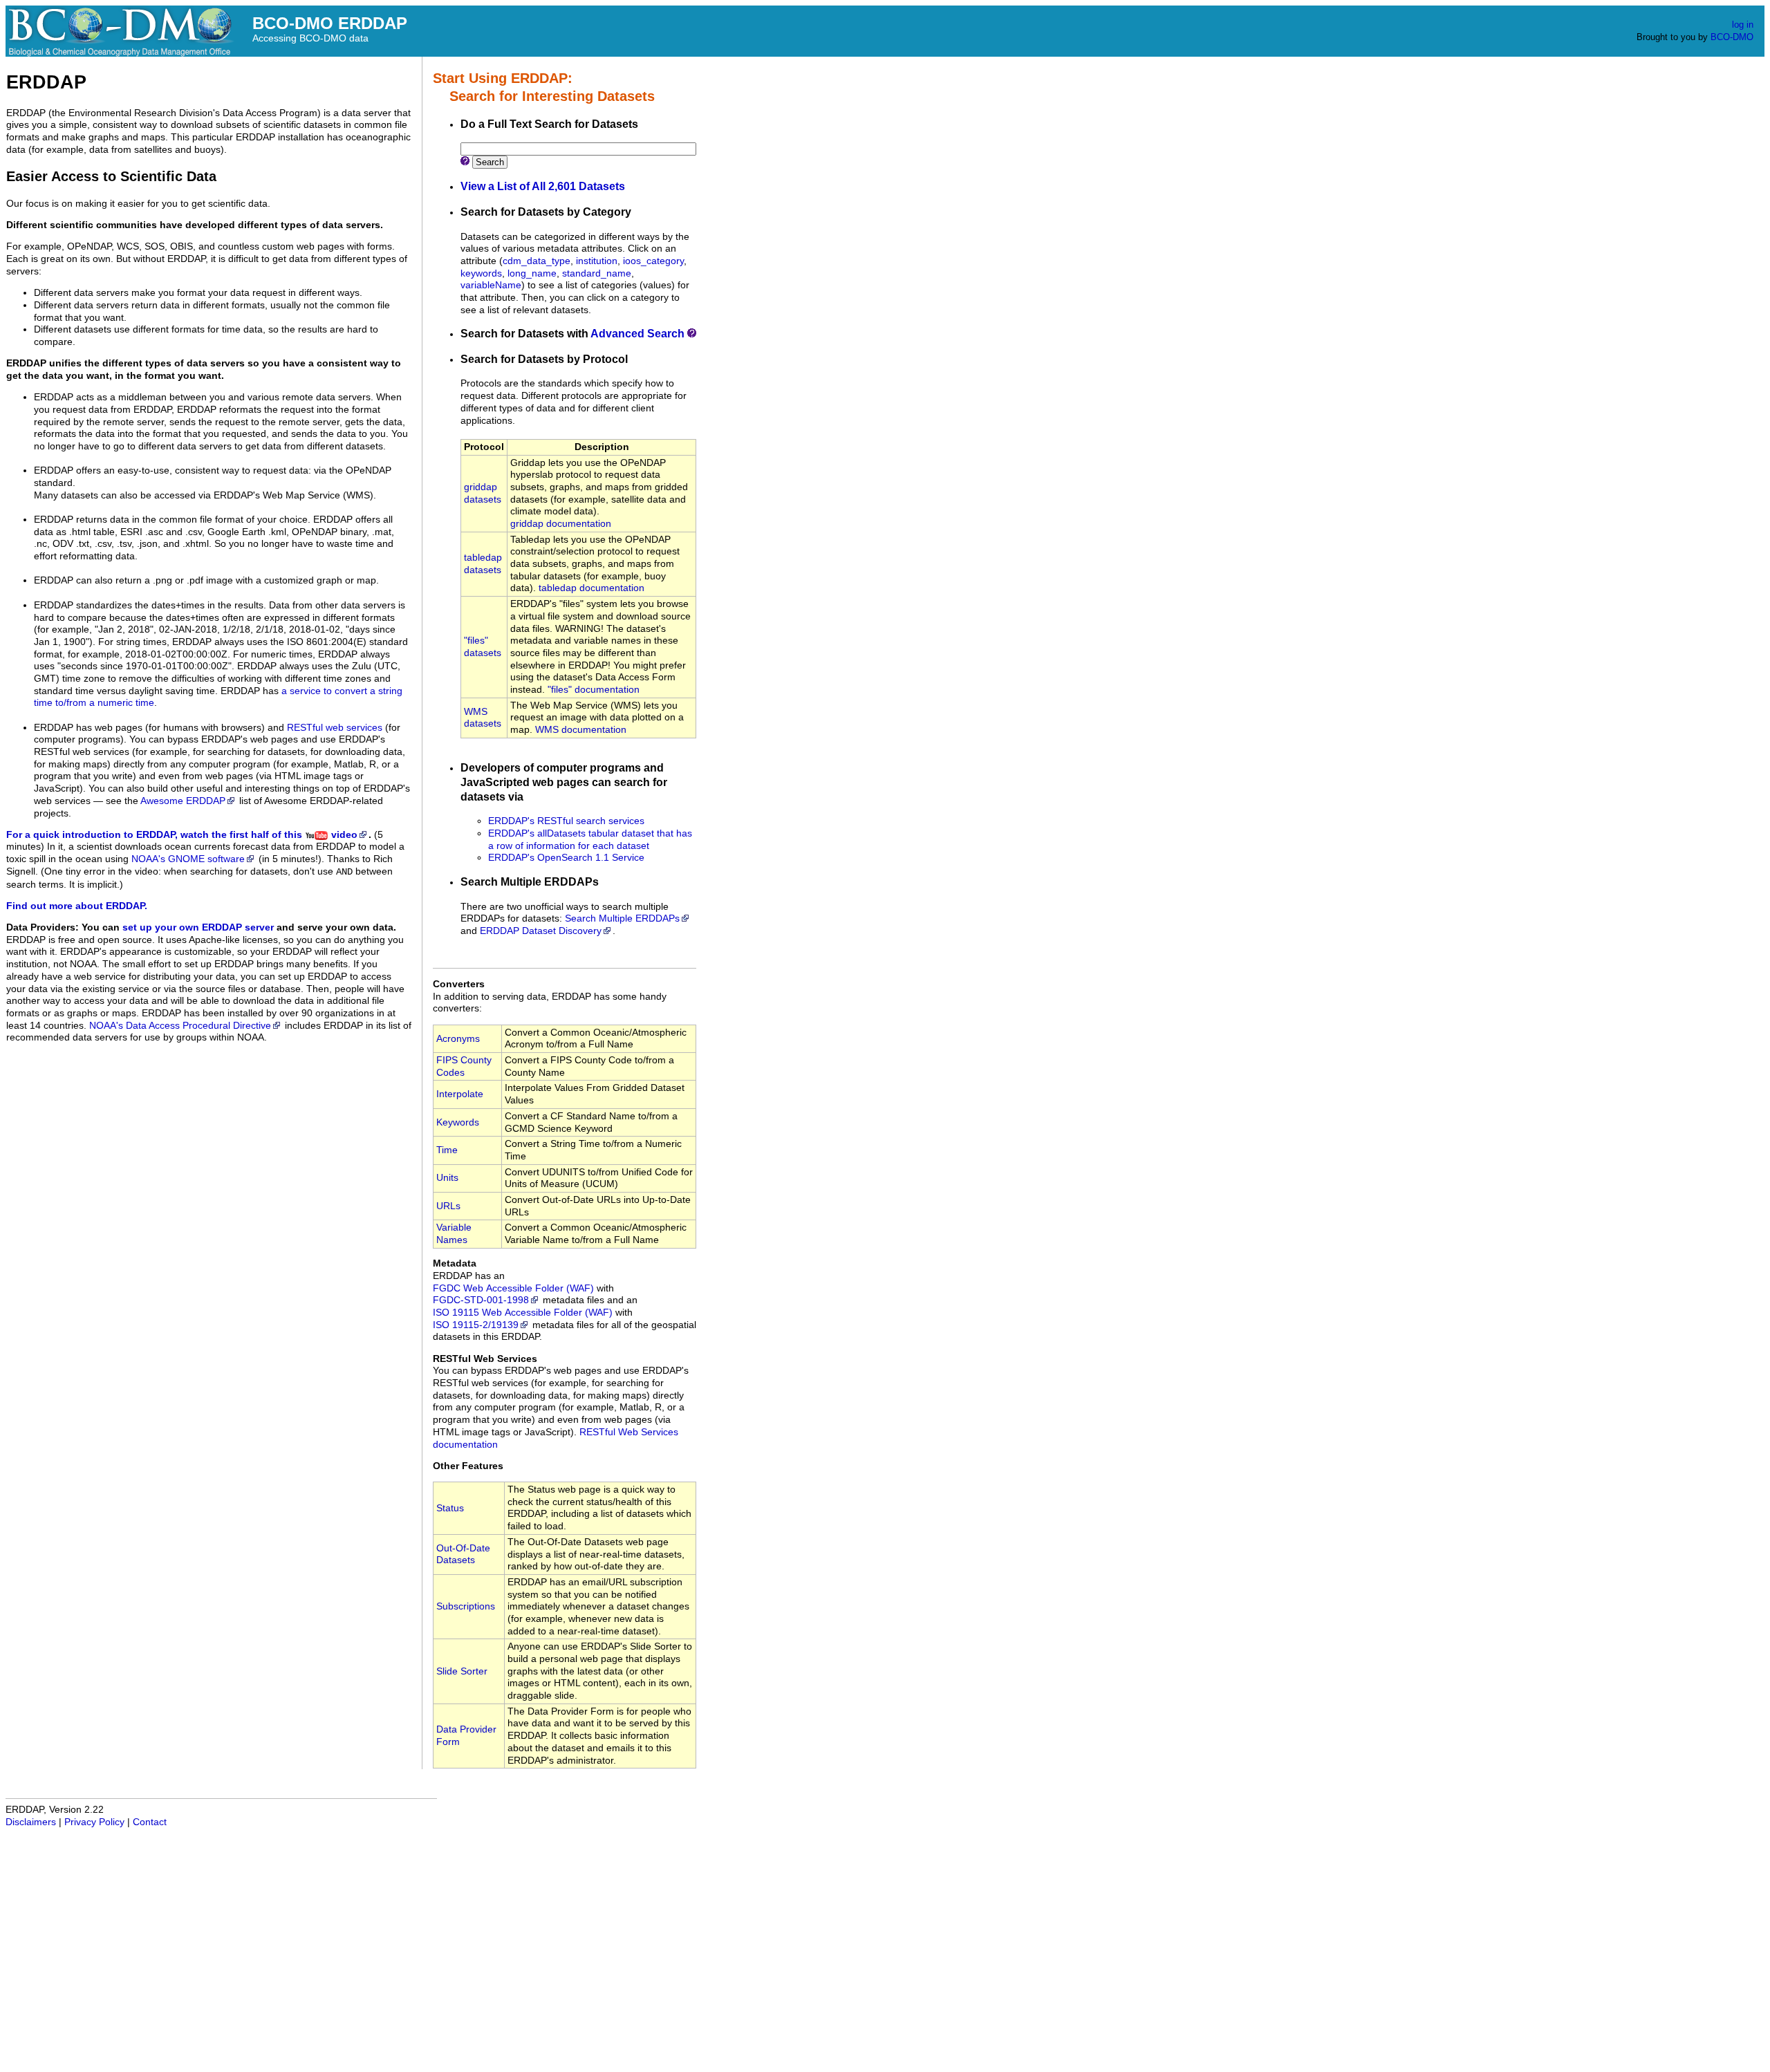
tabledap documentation (591, 588)
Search (490, 162)
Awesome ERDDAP (183, 801)
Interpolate (460, 1094)
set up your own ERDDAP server (198, 927)
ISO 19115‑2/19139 (476, 1325)
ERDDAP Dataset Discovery (541, 931)
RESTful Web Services (485, 1359)
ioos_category (653, 261)
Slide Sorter (462, 1671)
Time (447, 1150)
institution (597, 261)
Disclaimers (31, 1822)
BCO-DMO (1732, 37)
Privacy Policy (94, 1822)
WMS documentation (581, 730)
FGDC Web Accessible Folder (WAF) (513, 1288)
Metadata (455, 1263)
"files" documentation (594, 690)
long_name (532, 273)
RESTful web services (335, 728)
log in (1743, 25)
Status (450, 1508)
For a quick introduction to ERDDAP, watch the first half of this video (182, 835)
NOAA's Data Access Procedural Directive (180, 1026)
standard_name (597, 273)
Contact (150, 1822)
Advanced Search (637, 334)
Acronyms (458, 1039)
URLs (448, 1206)
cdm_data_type (537, 261)
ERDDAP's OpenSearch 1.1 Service (566, 858)
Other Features (468, 1466)
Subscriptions (466, 1606)
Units (447, 1178)
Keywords (458, 1122)
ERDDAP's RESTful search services (566, 821)
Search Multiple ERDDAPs (622, 918)
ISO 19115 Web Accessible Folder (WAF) (523, 1313)
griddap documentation (561, 524)
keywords (481, 273)
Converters (459, 984)
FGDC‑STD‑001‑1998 (481, 1300)
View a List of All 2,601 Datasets (543, 186)
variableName (491, 285)
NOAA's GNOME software (188, 859)
